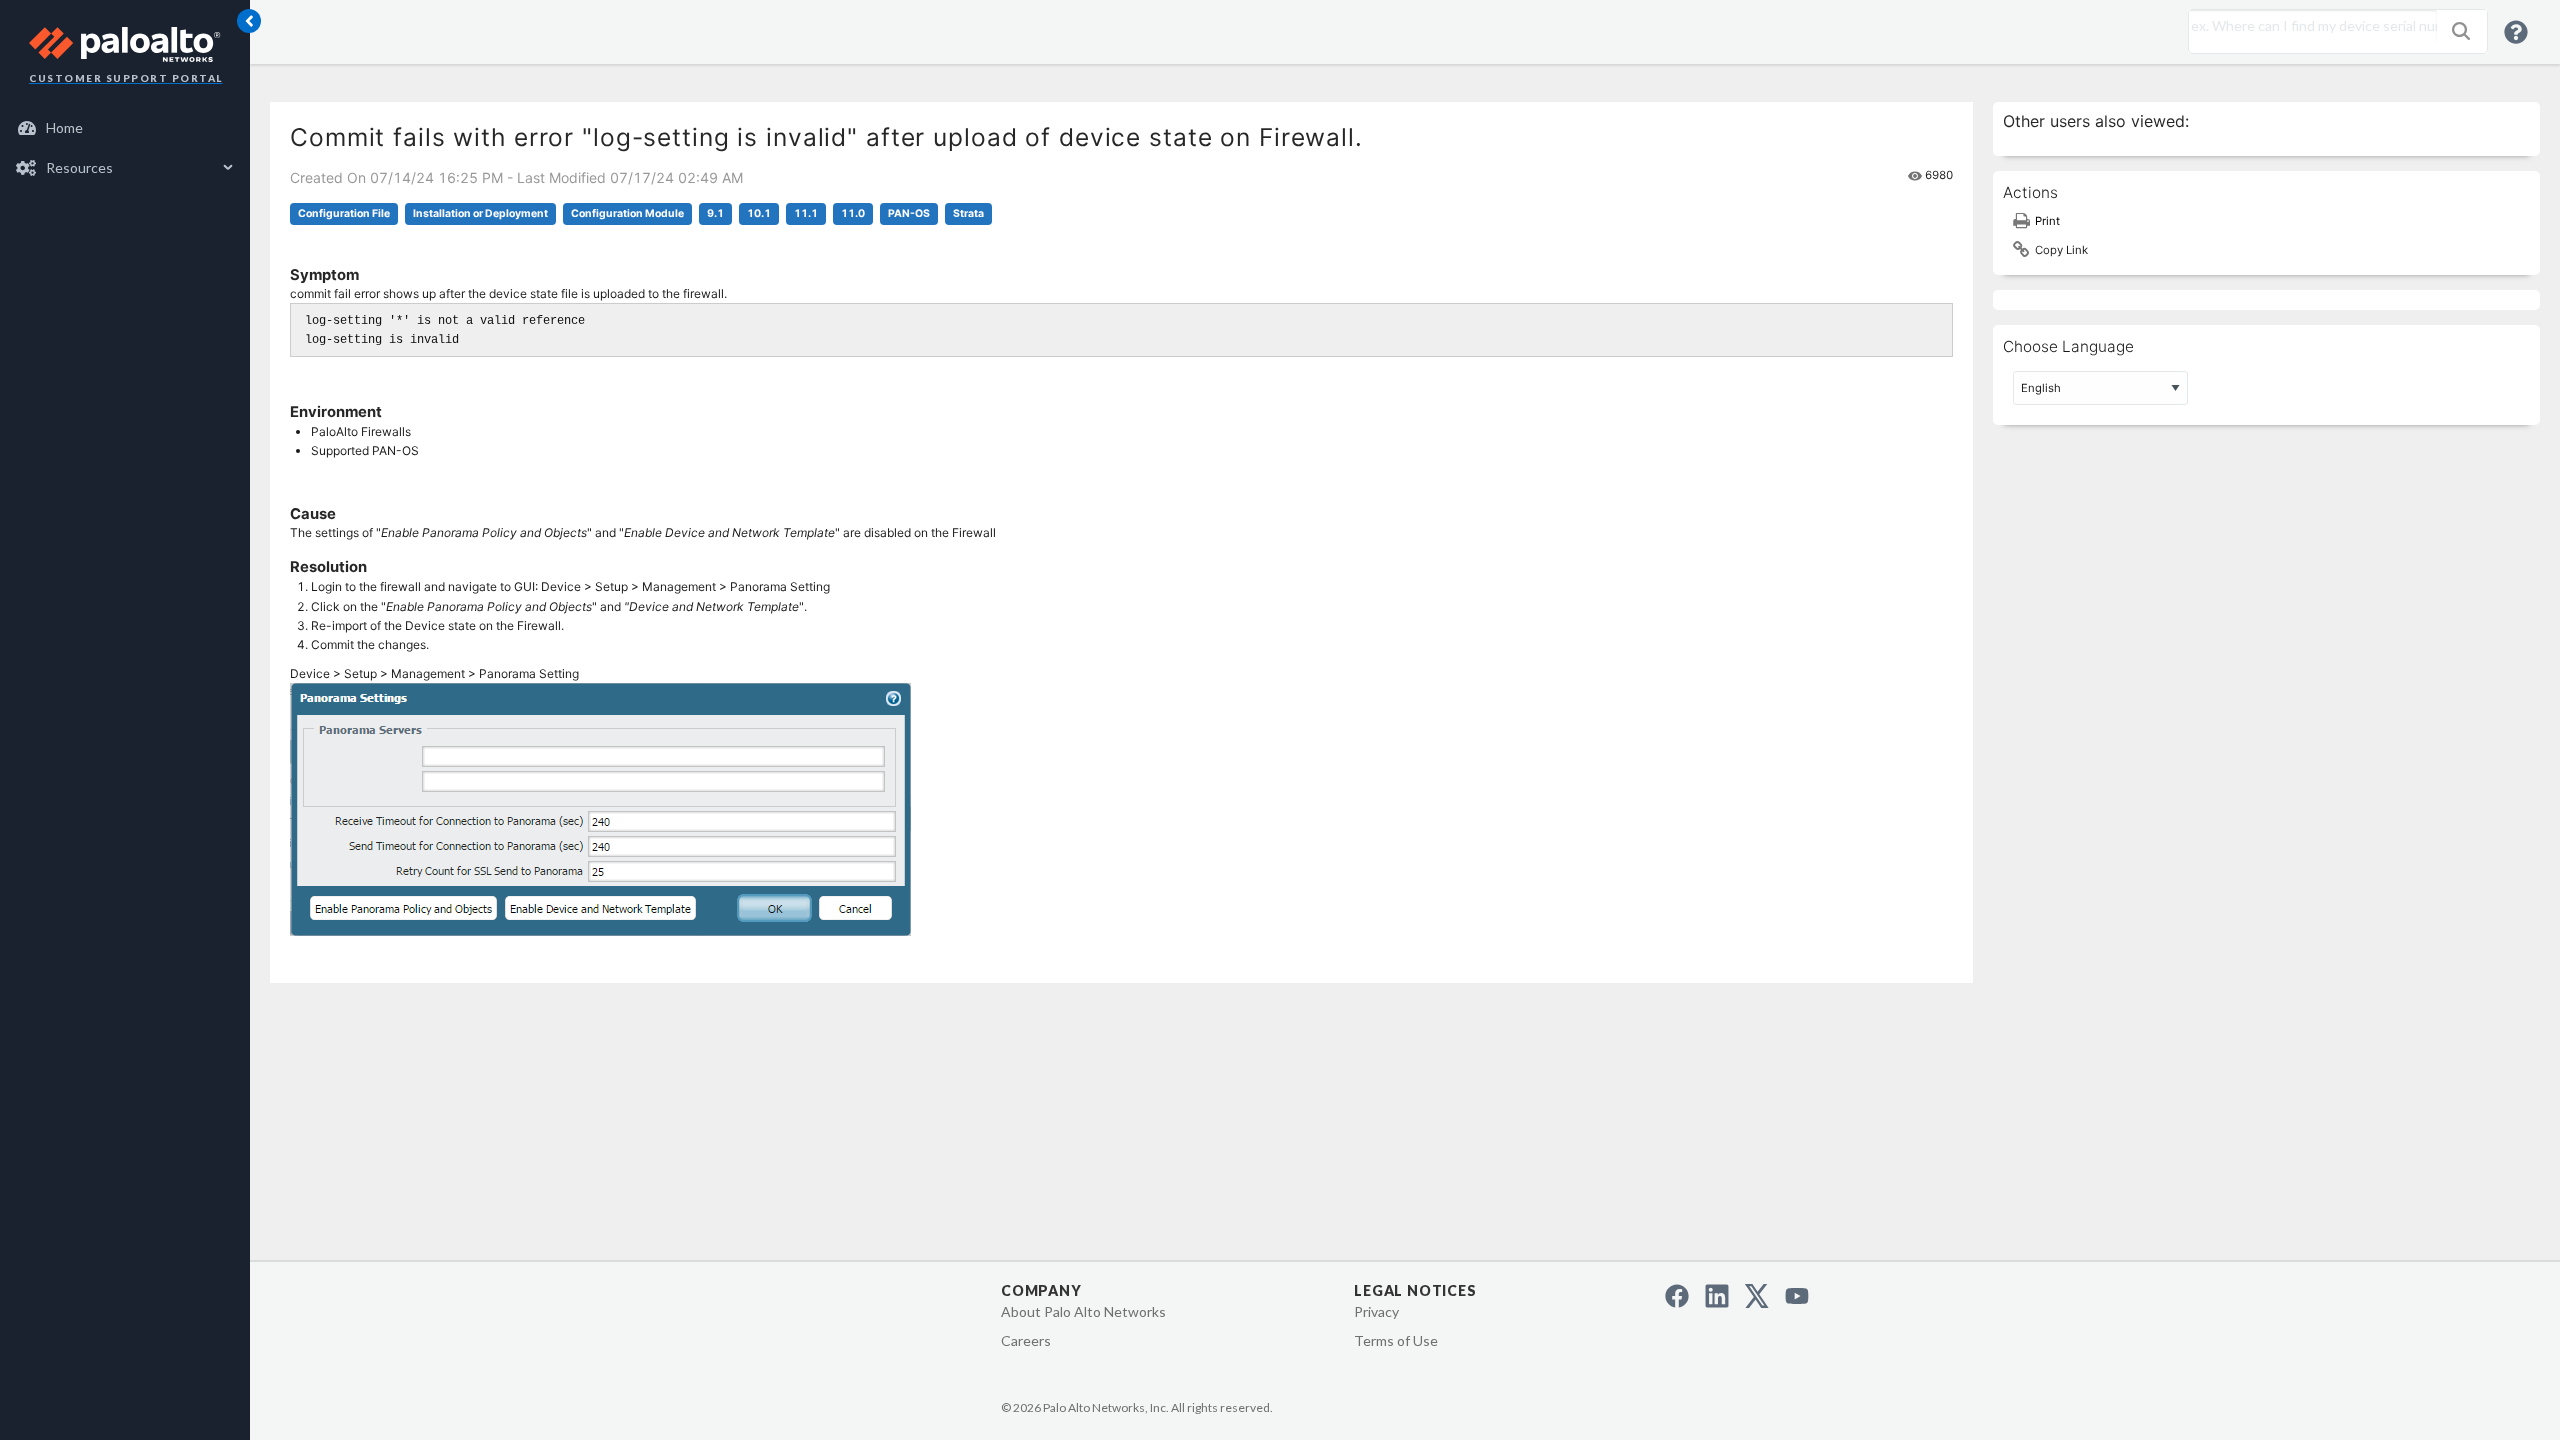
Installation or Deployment (480, 213)
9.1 (715, 213)
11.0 (853, 213)
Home (64, 127)
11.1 (806, 213)
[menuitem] (125, 128)
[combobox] (2308, 26)
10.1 (759, 213)
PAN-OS (909, 213)
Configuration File (344, 213)
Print (2047, 221)
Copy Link (2061, 250)
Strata (968, 213)
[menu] (125, 148)
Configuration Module (627, 213)
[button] (2461, 31)
